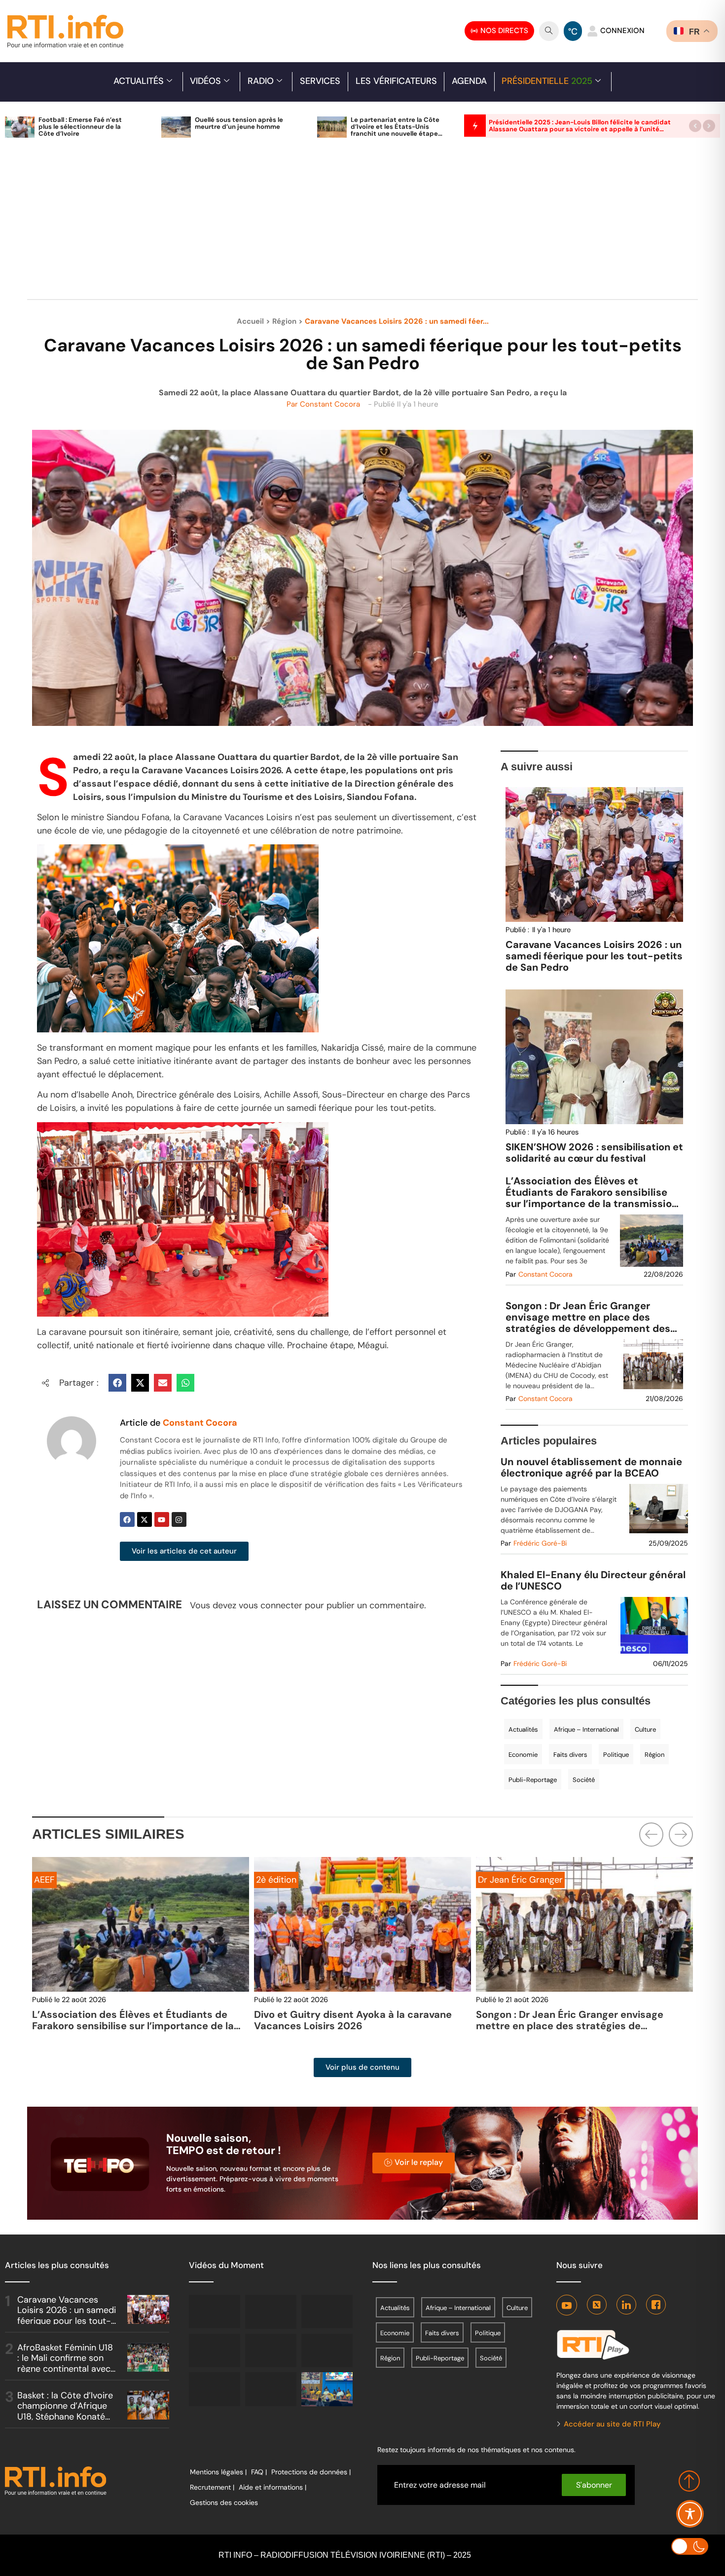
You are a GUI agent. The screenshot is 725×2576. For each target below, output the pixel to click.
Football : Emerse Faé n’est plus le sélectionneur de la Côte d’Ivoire (80, 127)
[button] (695, 126)
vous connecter (271, 1605)
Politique (616, 1755)
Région (284, 321)
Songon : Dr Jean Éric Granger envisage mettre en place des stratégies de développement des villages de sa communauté (588, 1317)
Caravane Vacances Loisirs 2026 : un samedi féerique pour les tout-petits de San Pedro (594, 956)
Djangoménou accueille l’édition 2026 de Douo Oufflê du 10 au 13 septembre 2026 (573, 2020)
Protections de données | (311, 2472)
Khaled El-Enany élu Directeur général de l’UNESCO (593, 1581)
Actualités (139, 81)
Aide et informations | (272, 2487)
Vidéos (205, 81)
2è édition (54, 1880)
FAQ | (259, 2472)
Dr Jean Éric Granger (298, 1880)
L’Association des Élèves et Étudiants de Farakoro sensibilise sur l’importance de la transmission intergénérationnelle (592, 1193)
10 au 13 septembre (518, 1880)
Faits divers (570, 1755)
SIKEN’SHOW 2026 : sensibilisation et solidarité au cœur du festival (594, 1153)
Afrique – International (586, 1729)
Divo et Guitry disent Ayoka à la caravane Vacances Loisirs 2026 (131, 2020)
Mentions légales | (218, 2472)
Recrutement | (212, 2487)
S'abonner (594, 2485)
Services (320, 81)
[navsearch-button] (549, 31)
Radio (261, 81)
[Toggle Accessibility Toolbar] (690, 2514)
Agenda (469, 81)
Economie (523, 1755)
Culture (645, 1729)
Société (584, 1780)
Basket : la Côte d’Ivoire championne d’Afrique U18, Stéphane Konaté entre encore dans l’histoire (65, 2417)
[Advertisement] (362, 224)
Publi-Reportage (533, 1780)
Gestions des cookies (224, 2502)
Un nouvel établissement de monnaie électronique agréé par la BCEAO (591, 1468)
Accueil (250, 321)
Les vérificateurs (396, 81)
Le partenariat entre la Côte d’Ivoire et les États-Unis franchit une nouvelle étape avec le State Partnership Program (395, 133)
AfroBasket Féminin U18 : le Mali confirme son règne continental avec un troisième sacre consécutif (65, 2369)
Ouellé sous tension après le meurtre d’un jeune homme (239, 123)
